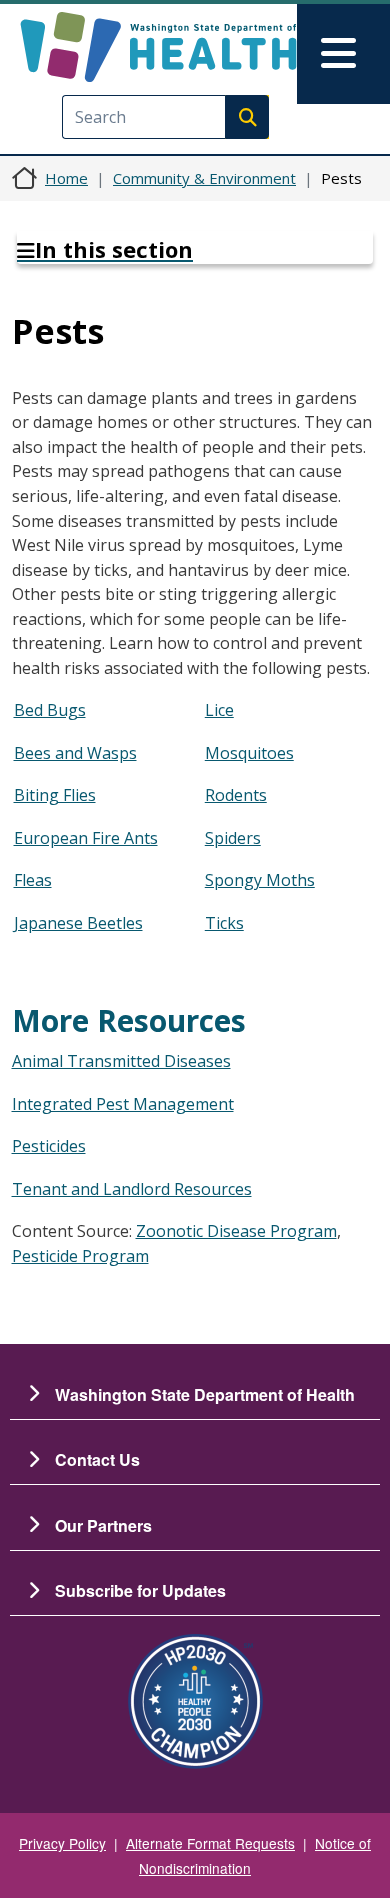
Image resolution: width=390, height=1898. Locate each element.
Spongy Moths (260, 880)
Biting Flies (55, 795)
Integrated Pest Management (123, 1104)
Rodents (236, 795)
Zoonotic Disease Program (236, 1231)
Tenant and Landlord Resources (132, 1189)
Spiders (233, 838)
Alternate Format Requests (210, 1843)
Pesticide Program (80, 1256)
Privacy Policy (62, 1843)
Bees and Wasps (75, 753)
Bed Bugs (50, 710)
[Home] (158, 47)
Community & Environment (204, 178)
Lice (219, 710)
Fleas (33, 880)
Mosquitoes (249, 753)
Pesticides (49, 1146)
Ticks (224, 923)
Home (66, 178)
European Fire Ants (86, 838)
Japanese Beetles (78, 923)
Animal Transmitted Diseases (121, 1061)
